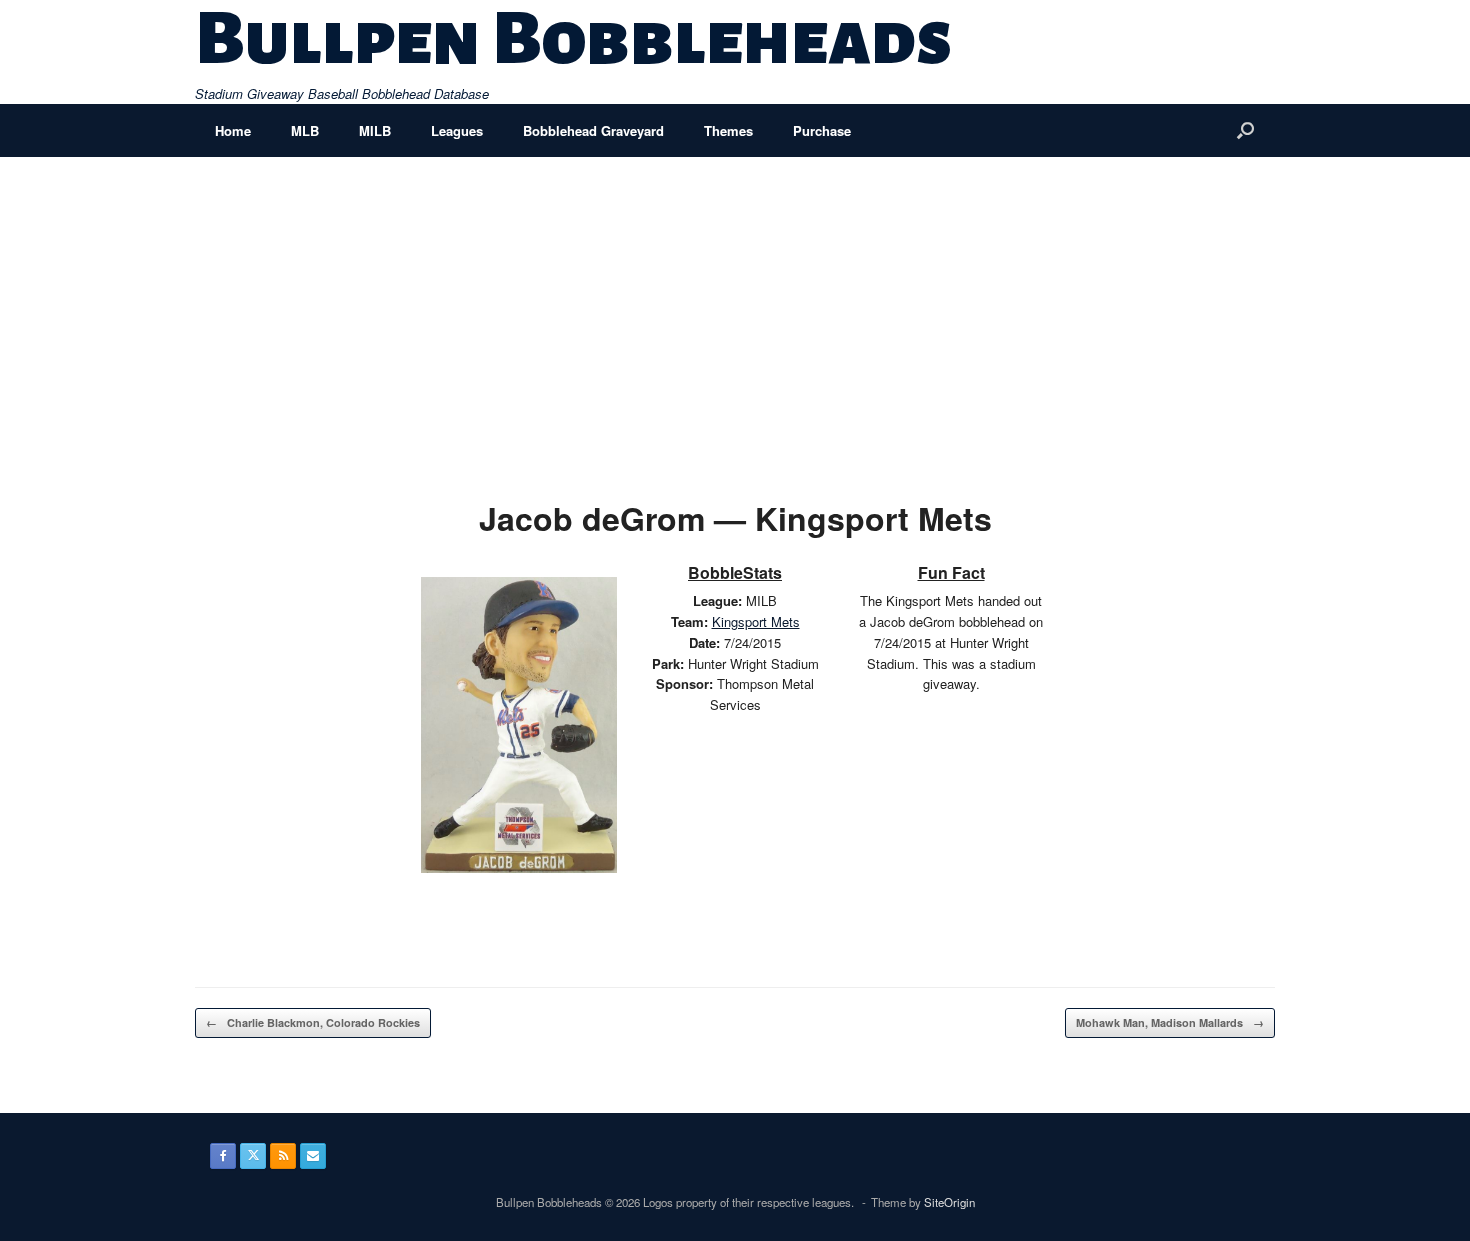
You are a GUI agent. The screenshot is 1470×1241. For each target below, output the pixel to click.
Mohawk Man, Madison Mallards (1170, 1022)
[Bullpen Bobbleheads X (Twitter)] (253, 1156)
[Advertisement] (735, 307)
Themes (728, 130)
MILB (375, 130)
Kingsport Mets (756, 621)
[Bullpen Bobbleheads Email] (313, 1156)
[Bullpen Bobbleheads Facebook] (223, 1156)
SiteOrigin (949, 1202)
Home (233, 130)
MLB (305, 130)
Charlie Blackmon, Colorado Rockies (313, 1022)
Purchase (822, 130)
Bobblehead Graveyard (593, 130)
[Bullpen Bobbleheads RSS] (283, 1156)
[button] (1245, 130)
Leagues (457, 130)
